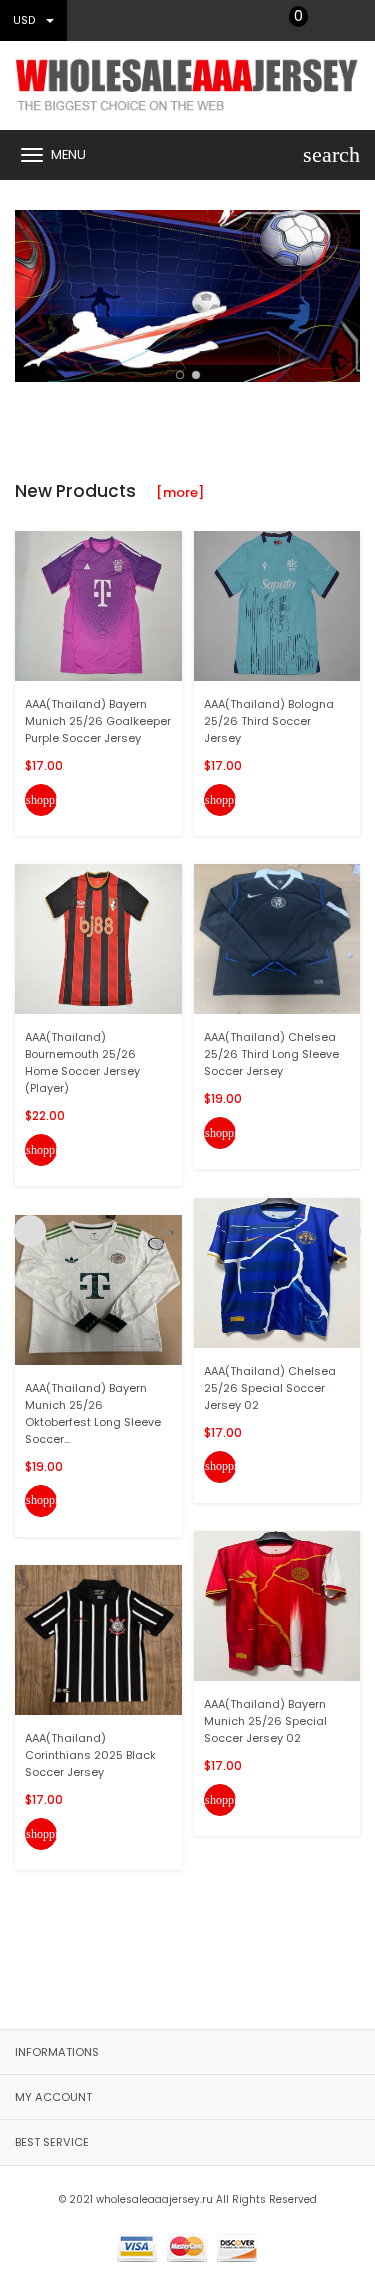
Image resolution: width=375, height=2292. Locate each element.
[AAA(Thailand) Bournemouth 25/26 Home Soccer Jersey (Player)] (98, 938)
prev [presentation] (30, 291)
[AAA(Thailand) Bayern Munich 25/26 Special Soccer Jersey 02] (277, 1605)
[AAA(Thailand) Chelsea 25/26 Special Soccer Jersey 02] (277, 1271)
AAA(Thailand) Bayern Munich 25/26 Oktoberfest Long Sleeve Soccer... (93, 1413)
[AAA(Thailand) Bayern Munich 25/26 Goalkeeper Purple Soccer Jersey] (98, 604)
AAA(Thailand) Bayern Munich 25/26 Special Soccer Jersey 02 (265, 1721)
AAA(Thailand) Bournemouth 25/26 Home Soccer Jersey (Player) (82, 1062)
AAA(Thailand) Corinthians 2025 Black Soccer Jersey (90, 1755)
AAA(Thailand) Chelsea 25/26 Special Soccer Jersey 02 (270, 1388)
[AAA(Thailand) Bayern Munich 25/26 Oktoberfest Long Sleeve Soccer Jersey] (98, 1288)
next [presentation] (345, 291)
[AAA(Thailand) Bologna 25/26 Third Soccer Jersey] (277, 604)
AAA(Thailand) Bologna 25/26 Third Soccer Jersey (269, 721)
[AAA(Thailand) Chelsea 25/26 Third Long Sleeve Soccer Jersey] (277, 938)
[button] (180, 375)
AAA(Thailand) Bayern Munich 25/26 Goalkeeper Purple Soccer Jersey (98, 721)
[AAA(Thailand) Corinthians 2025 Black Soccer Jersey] (98, 1639)
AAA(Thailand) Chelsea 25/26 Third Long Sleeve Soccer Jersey (271, 1054)
